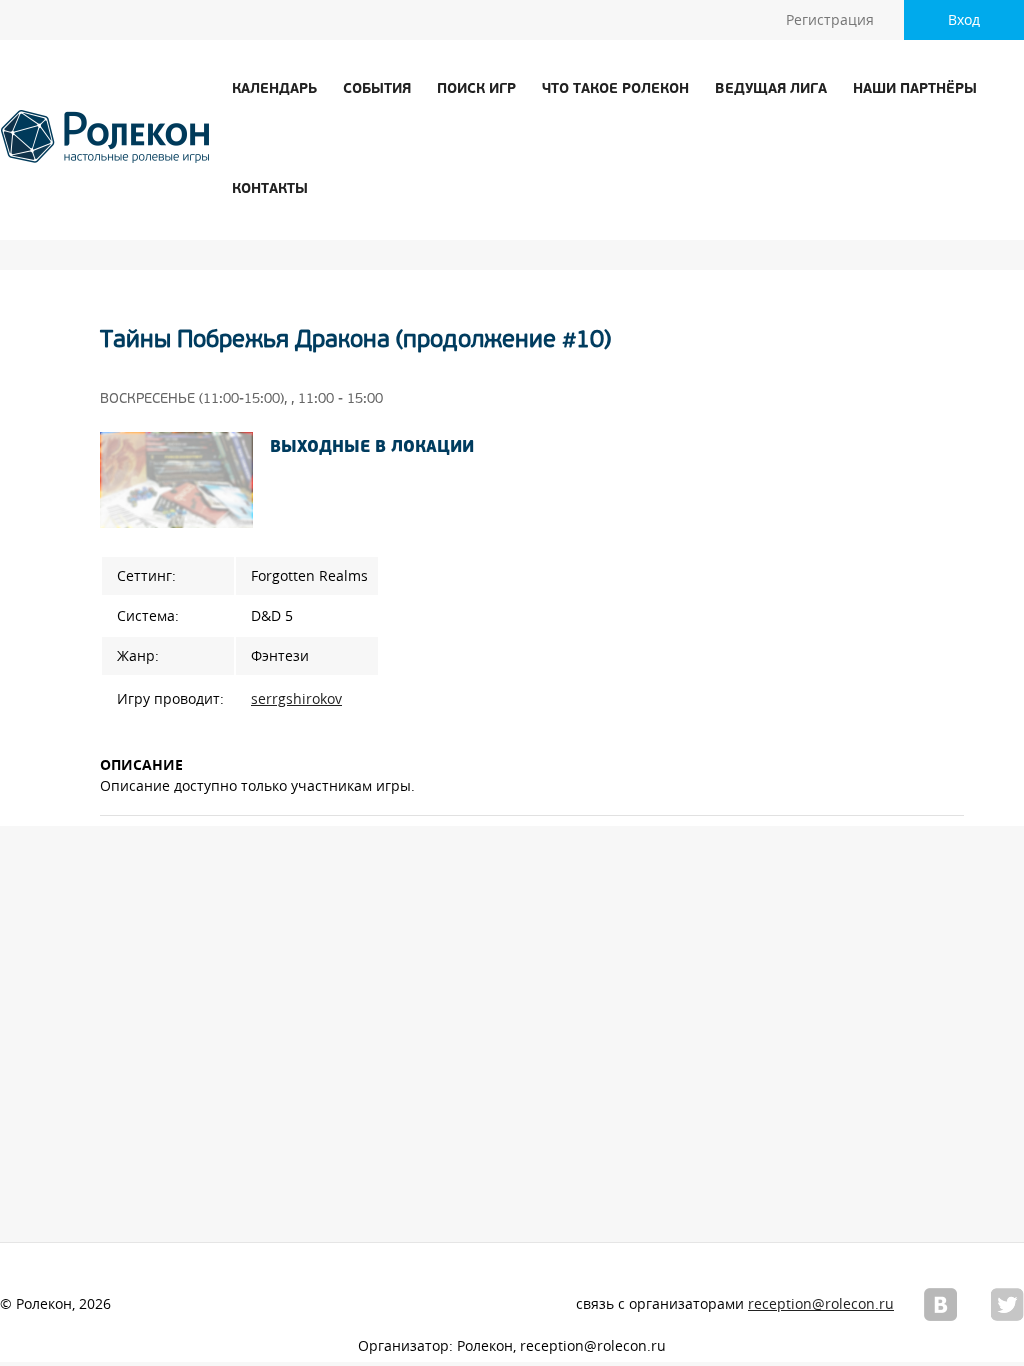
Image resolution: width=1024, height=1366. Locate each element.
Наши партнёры (915, 89)
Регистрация (830, 20)
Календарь (274, 89)
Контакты (270, 189)
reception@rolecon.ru (821, 1304)
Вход (964, 20)
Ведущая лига (771, 89)
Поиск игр (476, 89)
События (377, 89)
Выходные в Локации (372, 448)
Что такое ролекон (615, 89)
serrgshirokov (296, 699)
